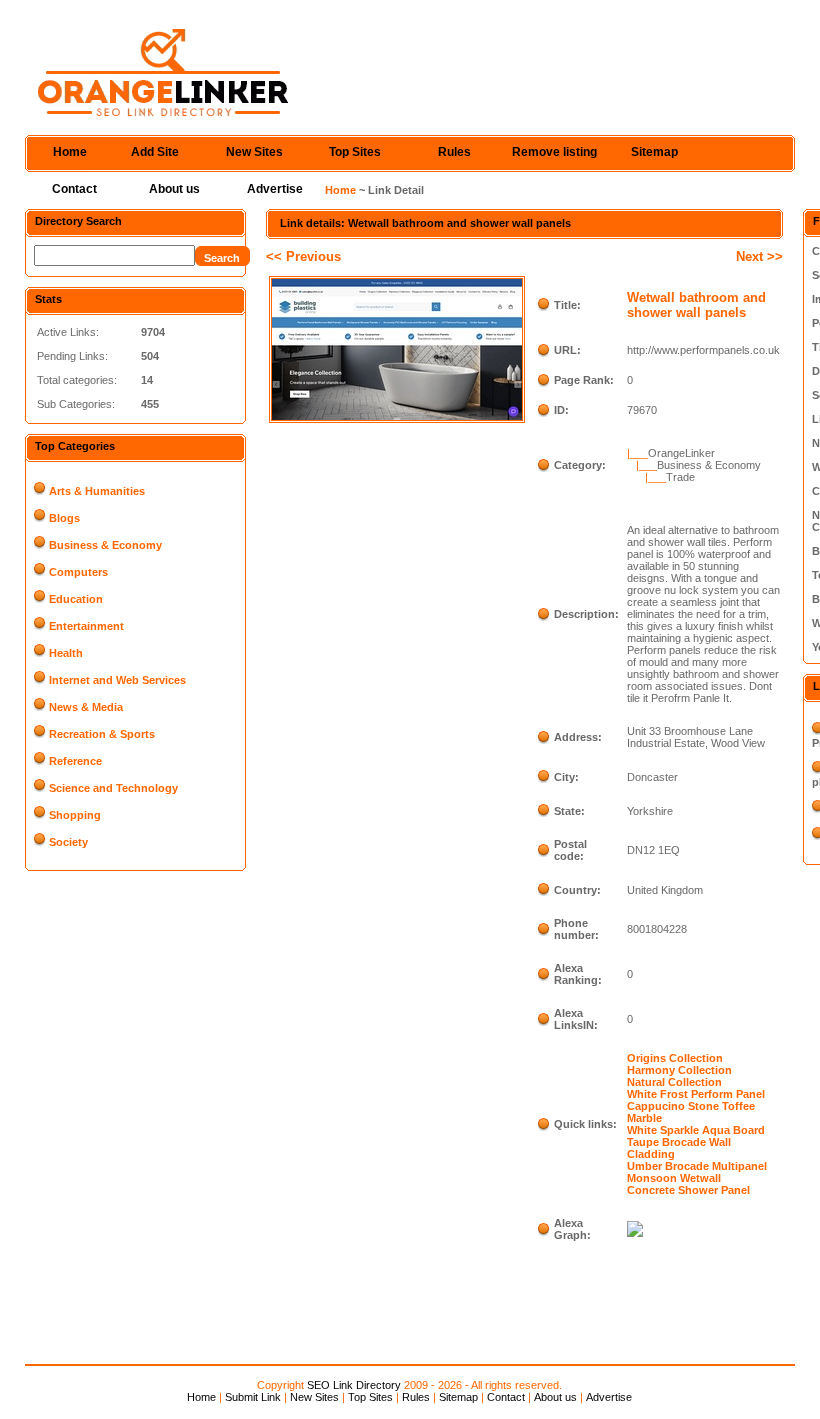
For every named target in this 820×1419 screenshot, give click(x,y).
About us (174, 189)
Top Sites (355, 152)
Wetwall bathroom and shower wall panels (696, 305)
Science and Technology (113, 788)
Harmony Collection (679, 1070)
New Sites (254, 152)
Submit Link (253, 1397)
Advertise (275, 189)
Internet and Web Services (117, 680)
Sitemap (654, 152)
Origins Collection (675, 1058)
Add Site (155, 152)
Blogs (64, 518)
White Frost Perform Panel (696, 1094)
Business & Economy (105, 545)
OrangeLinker (681, 453)
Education (76, 599)
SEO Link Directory (354, 1385)
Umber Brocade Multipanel (697, 1166)
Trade (680, 477)
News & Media (86, 707)
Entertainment (86, 626)
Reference (75, 761)
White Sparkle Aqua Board (696, 1130)
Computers (78, 572)
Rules (454, 152)
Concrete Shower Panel (688, 1190)
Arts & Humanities (97, 491)
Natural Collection (674, 1082)
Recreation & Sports (102, 734)
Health (66, 653)
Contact (74, 189)
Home (70, 152)
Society (68, 842)
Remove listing (554, 152)
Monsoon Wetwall (674, 1178)
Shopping (75, 815)
